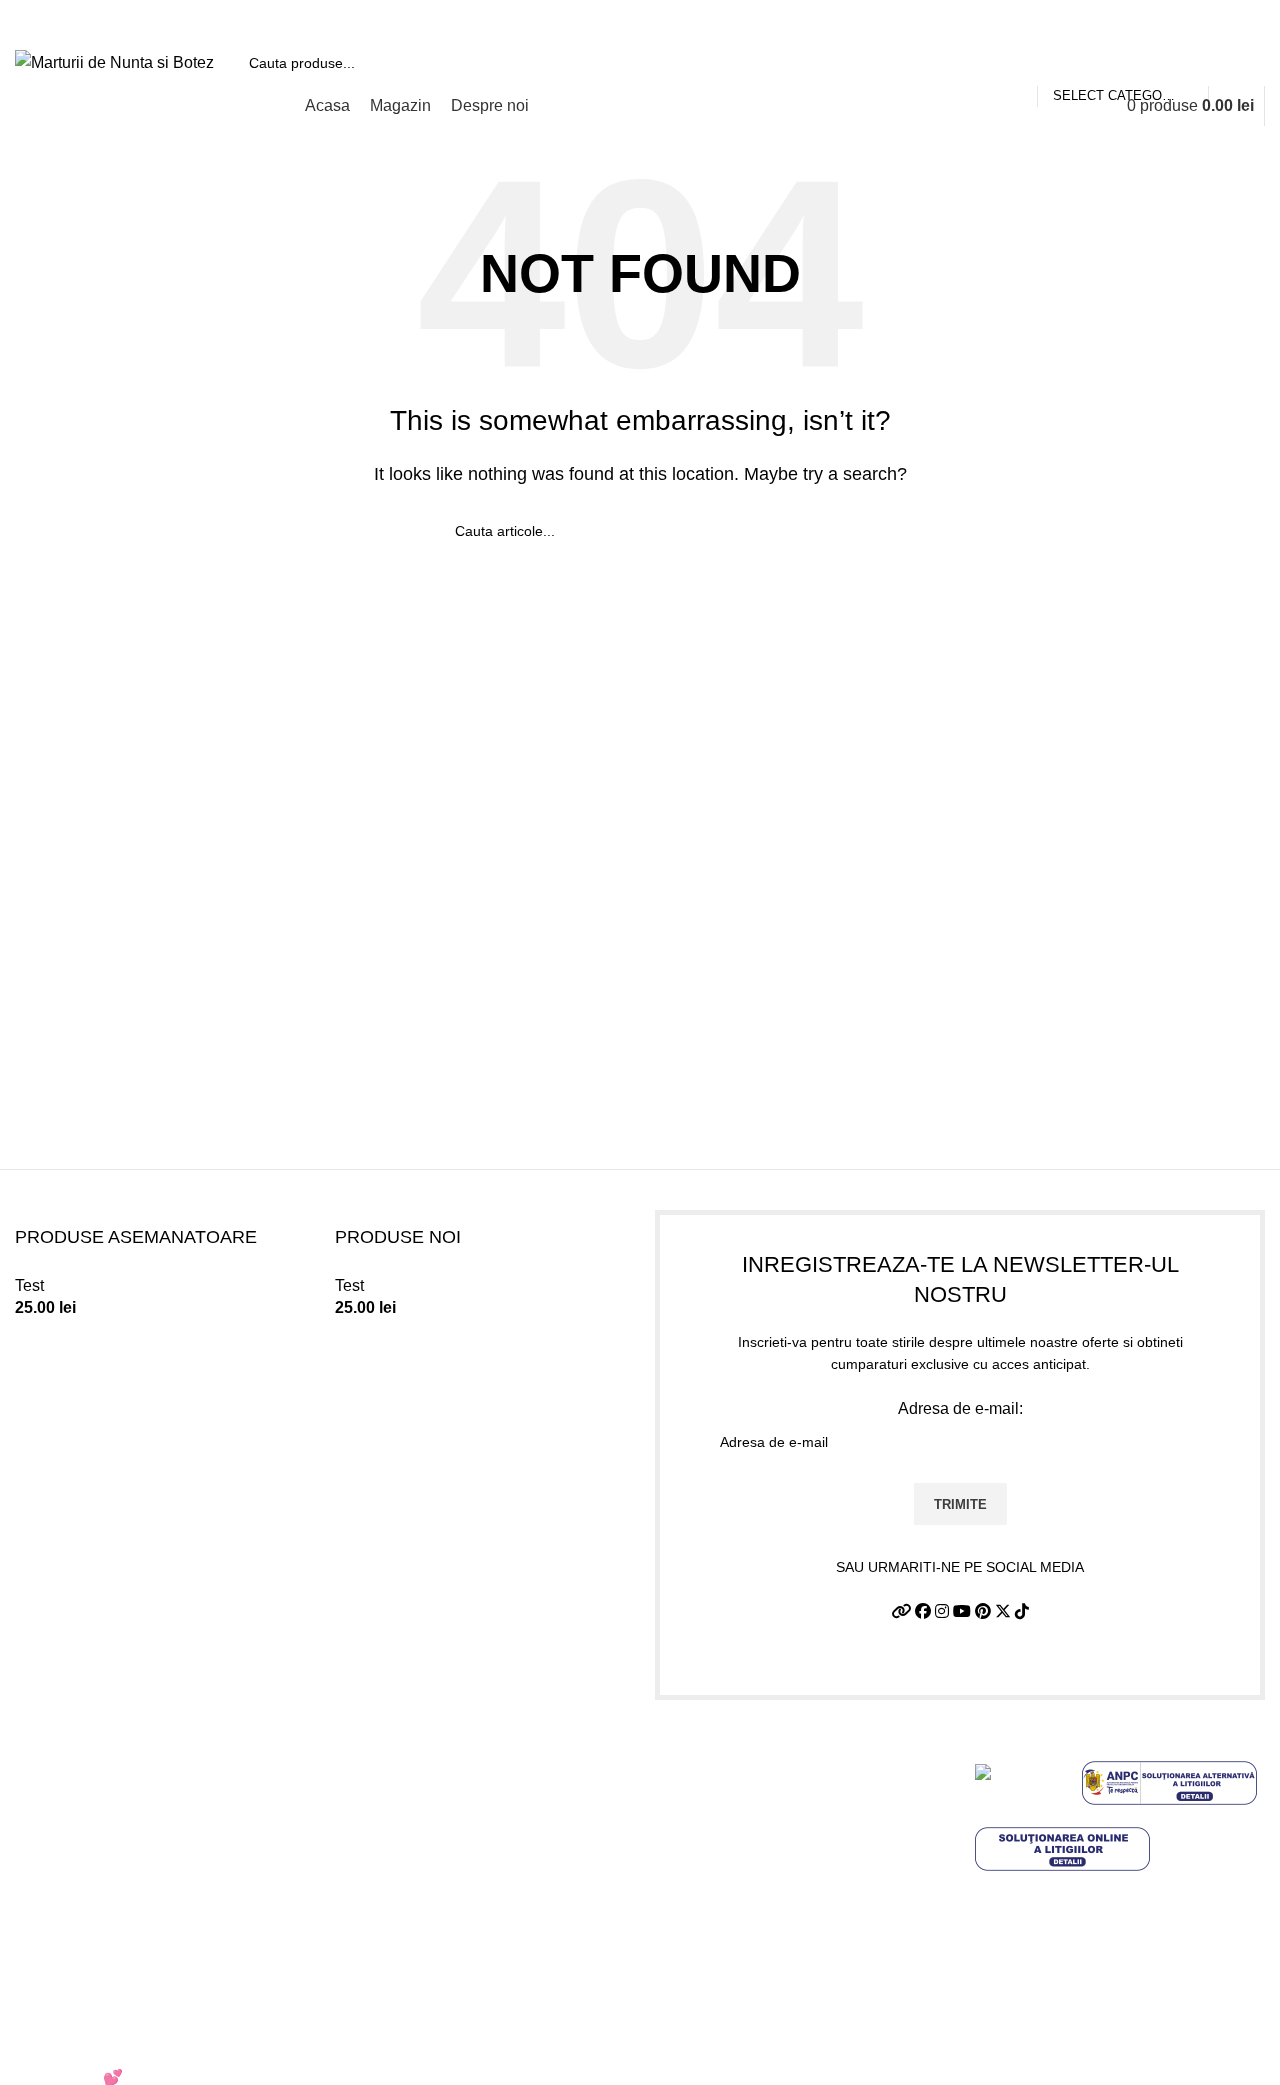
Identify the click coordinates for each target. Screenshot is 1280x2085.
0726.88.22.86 (171, 20)
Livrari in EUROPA (721, 1902)
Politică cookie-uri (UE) (737, 1865)
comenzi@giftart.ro (458, 1837)
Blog (671, 1977)
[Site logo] (114, 61)
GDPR (678, 1939)
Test (29, 1285)
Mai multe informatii (1044, 1988)
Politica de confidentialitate (750, 1790)
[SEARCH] (1242, 63)
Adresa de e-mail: (960, 1408)
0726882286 (411, 1752)
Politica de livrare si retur (742, 1827)
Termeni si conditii (719, 1752)
